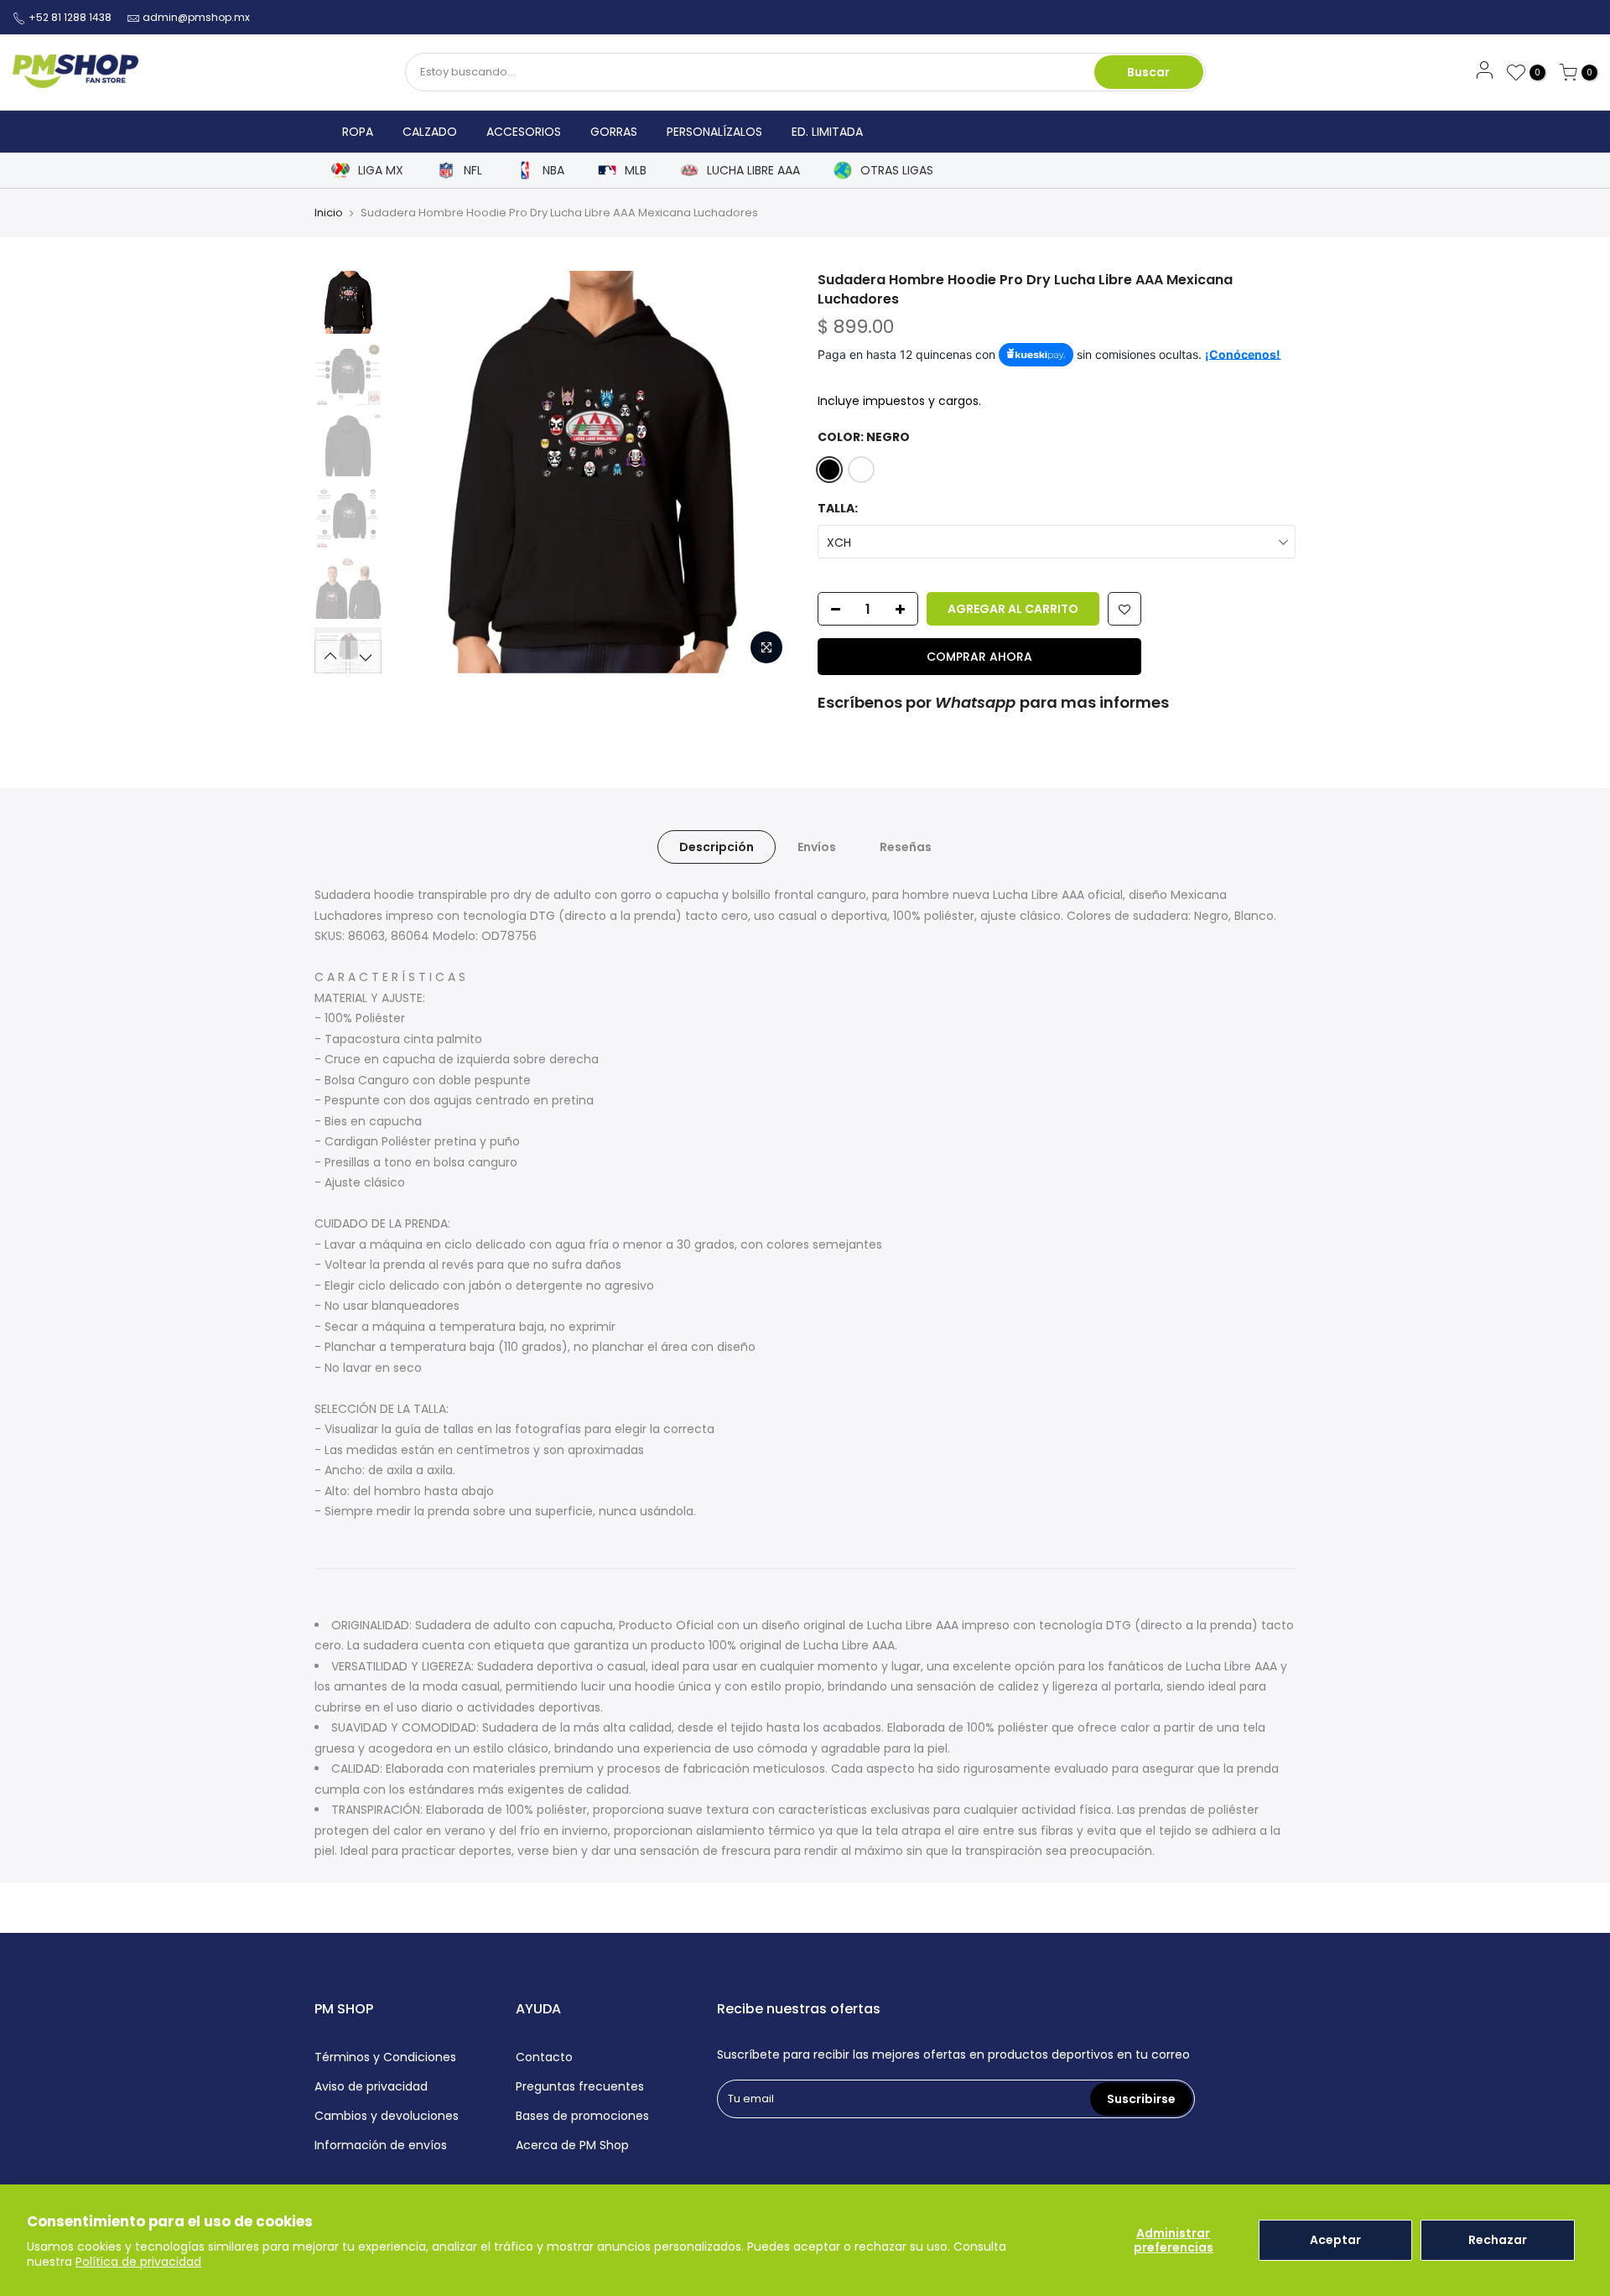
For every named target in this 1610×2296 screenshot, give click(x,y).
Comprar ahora (979, 657)
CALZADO (430, 132)
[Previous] (419, 472)
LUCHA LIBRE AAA (753, 171)
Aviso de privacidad (371, 2086)
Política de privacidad (138, 2262)
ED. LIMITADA (827, 132)
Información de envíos (381, 2145)
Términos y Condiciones (385, 2057)
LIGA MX (381, 171)
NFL (473, 171)
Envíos (817, 847)
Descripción (717, 847)
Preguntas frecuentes (580, 2086)
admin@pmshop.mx (196, 17)
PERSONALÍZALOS (714, 132)
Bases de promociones (582, 2116)
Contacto (544, 2057)
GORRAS (614, 132)
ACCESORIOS (524, 132)
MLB (636, 171)
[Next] (763, 472)
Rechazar (1498, 2240)
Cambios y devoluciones (387, 2116)
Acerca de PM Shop (572, 2145)
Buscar (1148, 72)
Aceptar (1335, 2240)
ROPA (358, 132)
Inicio (329, 213)
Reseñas (906, 847)
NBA (553, 171)
